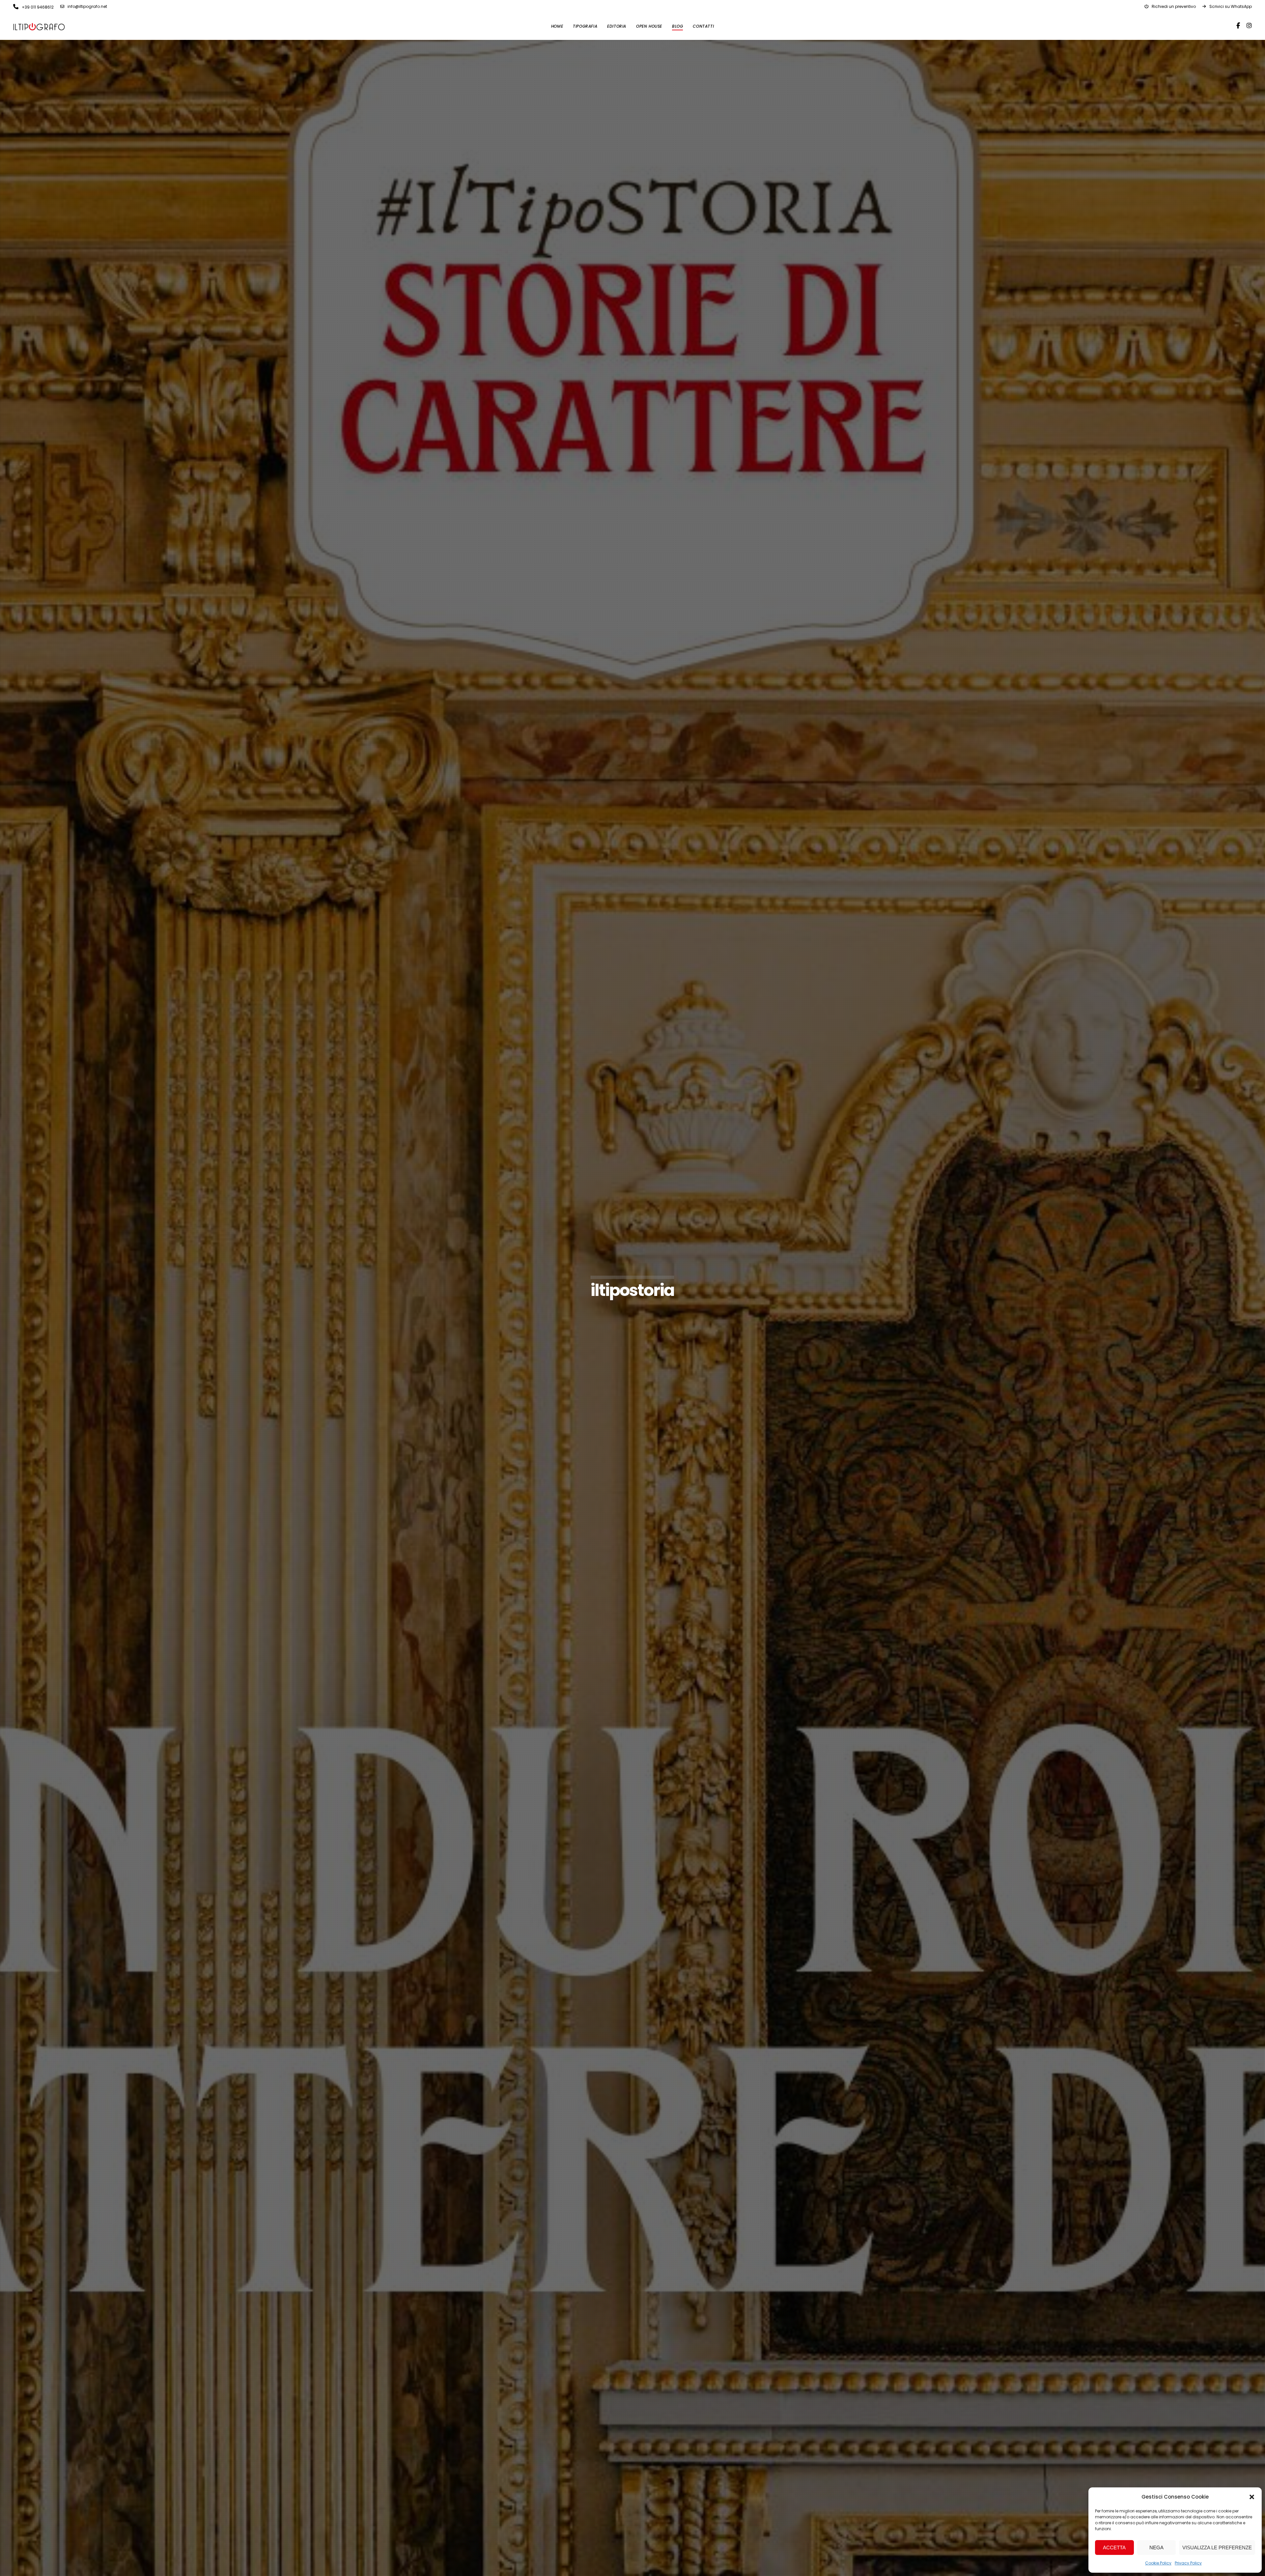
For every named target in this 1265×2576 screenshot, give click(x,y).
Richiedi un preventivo (1174, 6)
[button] (1252, 2497)
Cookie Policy (1158, 2563)
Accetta (1114, 2547)
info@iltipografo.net (87, 6)
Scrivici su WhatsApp (1231, 6)
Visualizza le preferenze (1217, 2547)
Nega (1156, 2547)
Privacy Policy (1188, 2563)
